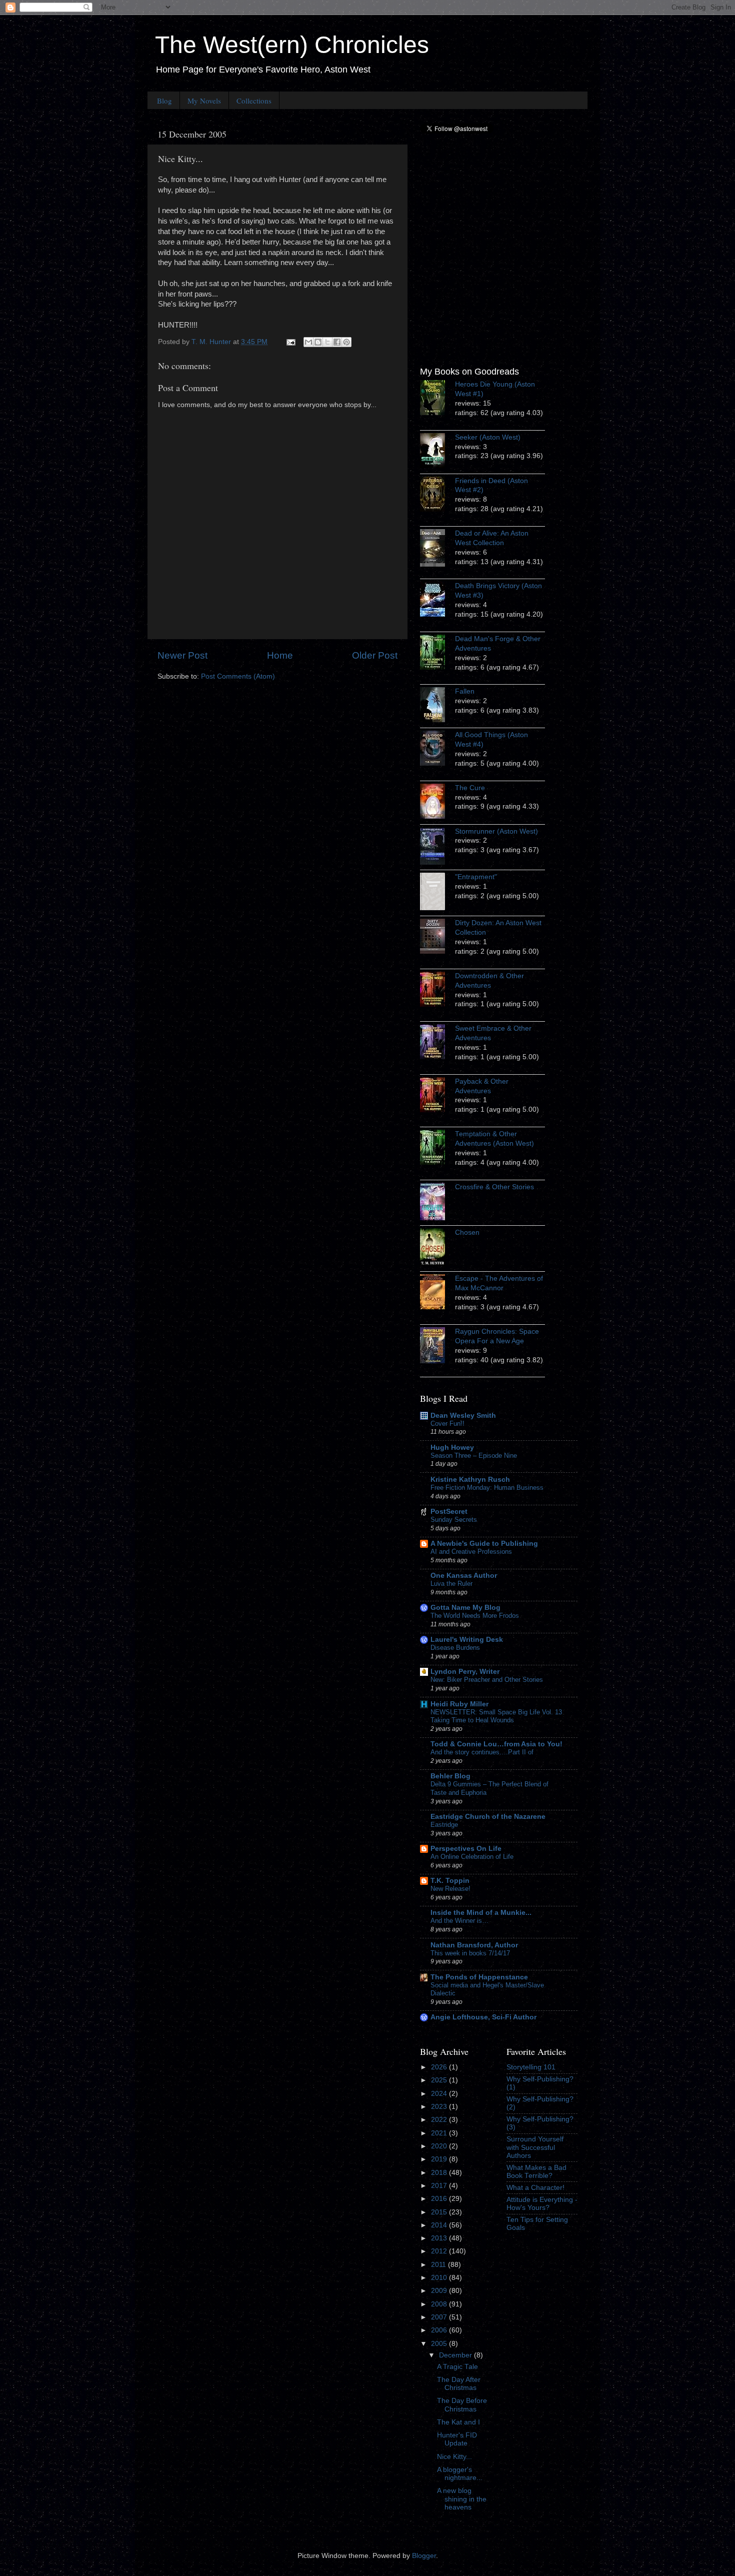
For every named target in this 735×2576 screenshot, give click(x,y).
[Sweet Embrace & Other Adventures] (437, 1043)
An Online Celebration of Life (472, 1857)
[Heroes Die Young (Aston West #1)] (437, 399)
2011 (439, 2265)
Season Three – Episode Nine (474, 1456)
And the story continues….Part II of (482, 1752)
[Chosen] (437, 1248)
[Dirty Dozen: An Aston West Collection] (437, 938)
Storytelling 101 (531, 2067)
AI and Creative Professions (471, 1552)
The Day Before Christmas (462, 2405)
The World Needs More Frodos (475, 1616)
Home (280, 655)
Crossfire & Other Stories (494, 1187)
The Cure (470, 788)
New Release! (450, 1889)
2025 (440, 2080)
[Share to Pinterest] (346, 342)
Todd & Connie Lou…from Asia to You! (496, 1744)
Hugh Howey (452, 1448)
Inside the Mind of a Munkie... (481, 1913)
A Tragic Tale (457, 2367)
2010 (440, 2278)
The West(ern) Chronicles (292, 45)
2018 (440, 2173)
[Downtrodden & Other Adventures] (437, 991)
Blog (164, 101)
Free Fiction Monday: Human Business (487, 1488)
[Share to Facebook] (337, 342)
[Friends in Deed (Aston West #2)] (437, 496)
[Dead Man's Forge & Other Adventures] (437, 654)
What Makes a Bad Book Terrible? (536, 2172)
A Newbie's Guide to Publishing (484, 1544)
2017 (440, 2186)
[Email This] (308, 342)
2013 (440, 2238)
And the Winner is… (459, 1921)
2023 (440, 2107)
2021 (440, 2133)
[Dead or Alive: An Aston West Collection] (437, 549)
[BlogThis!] (318, 342)
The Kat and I (458, 2422)
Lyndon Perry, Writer (465, 1672)
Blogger (424, 2556)
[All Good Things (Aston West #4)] (437, 750)
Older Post (375, 655)
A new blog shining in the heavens (462, 2499)
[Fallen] (437, 706)
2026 (440, 2067)
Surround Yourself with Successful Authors (535, 2147)
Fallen (465, 691)
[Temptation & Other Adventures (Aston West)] (437, 1149)
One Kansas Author (464, 1576)
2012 (440, 2251)
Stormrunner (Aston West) (496, 831)
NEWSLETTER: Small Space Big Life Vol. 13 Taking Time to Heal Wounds (496, 1716)
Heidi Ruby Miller (459, 1704)
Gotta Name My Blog (465, 1608)
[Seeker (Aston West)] (437, 452)
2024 (440, 2094)
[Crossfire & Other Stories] (437, 1203)
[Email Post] (290, 342)
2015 (440, 2212)
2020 (440, 2146)
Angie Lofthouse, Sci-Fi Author (483, 2017)
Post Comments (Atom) (238, 676)
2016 (440, 2199)
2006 (440, 2330)
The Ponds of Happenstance (479, 1977)
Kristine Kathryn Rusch (470, 1480)
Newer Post (182, 655)
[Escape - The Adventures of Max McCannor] (437, 1293)
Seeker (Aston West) (488, 437)
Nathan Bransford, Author (474, 1945)
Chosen (467, 1232)
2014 (440, 2225)
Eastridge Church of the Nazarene (488, 1817)
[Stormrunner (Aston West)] (437, 847)
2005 (440, 2344)
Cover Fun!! (447, 1424)
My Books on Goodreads (469, 372)
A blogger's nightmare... (460, 2474)
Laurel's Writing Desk (467, 1640)
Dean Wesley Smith (463, 1416)
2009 (440, 2291)
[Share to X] (327, 342)
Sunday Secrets (454, 1520)
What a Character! (535, 2188)
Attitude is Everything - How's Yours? (542, 2204)
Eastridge (444, 1825)
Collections (254, 101)
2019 (440, 2159)
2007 (440, 2317)
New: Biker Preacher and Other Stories (487, 1680)
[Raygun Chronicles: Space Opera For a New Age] (437, 1347)
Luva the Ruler (451, 1584)
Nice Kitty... (454, 2457)
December (456, 2355)
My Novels (204, 101)
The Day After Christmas (459, 2384)
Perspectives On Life (466, 1849)
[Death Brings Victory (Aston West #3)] (437, 601)
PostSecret (449, 1512)
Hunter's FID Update (457, 2439)
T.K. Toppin (450, 1881)
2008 (440, 2304)
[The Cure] (437, 803)
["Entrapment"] (437, 893)
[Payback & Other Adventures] (437, 1096)
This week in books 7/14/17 (470, 1953)
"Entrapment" (476, 877)
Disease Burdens (455, 1648)
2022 (440, 2120)
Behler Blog (450, 1776)
